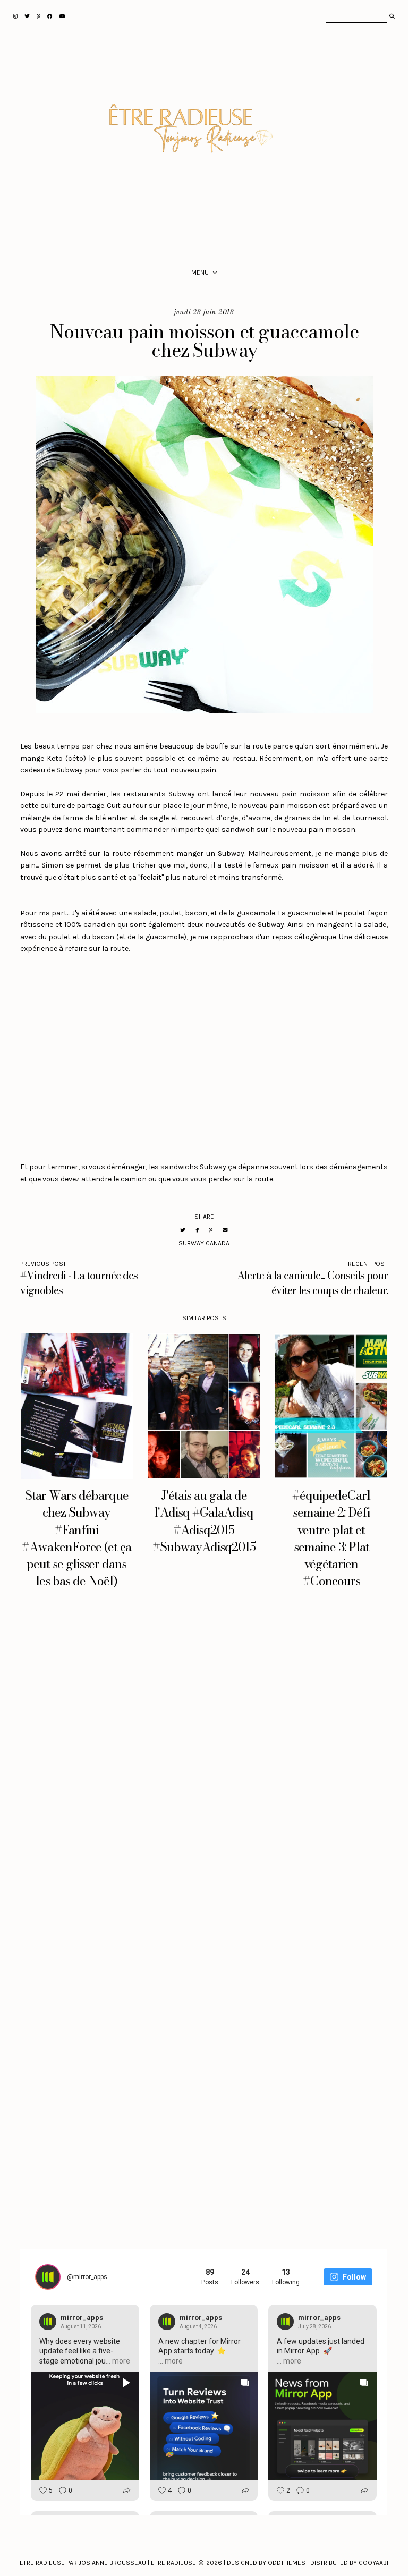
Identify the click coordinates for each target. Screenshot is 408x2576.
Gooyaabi (373, 2563)
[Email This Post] (225, 1230)
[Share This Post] (197, 1230)
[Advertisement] (204, 1052)
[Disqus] (204, 1765)
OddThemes (287, 2563)
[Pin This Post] (211, 1230)
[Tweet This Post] (183, 1230)
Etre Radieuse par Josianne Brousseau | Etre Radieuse (108, 2563)
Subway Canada (204, 1243)
